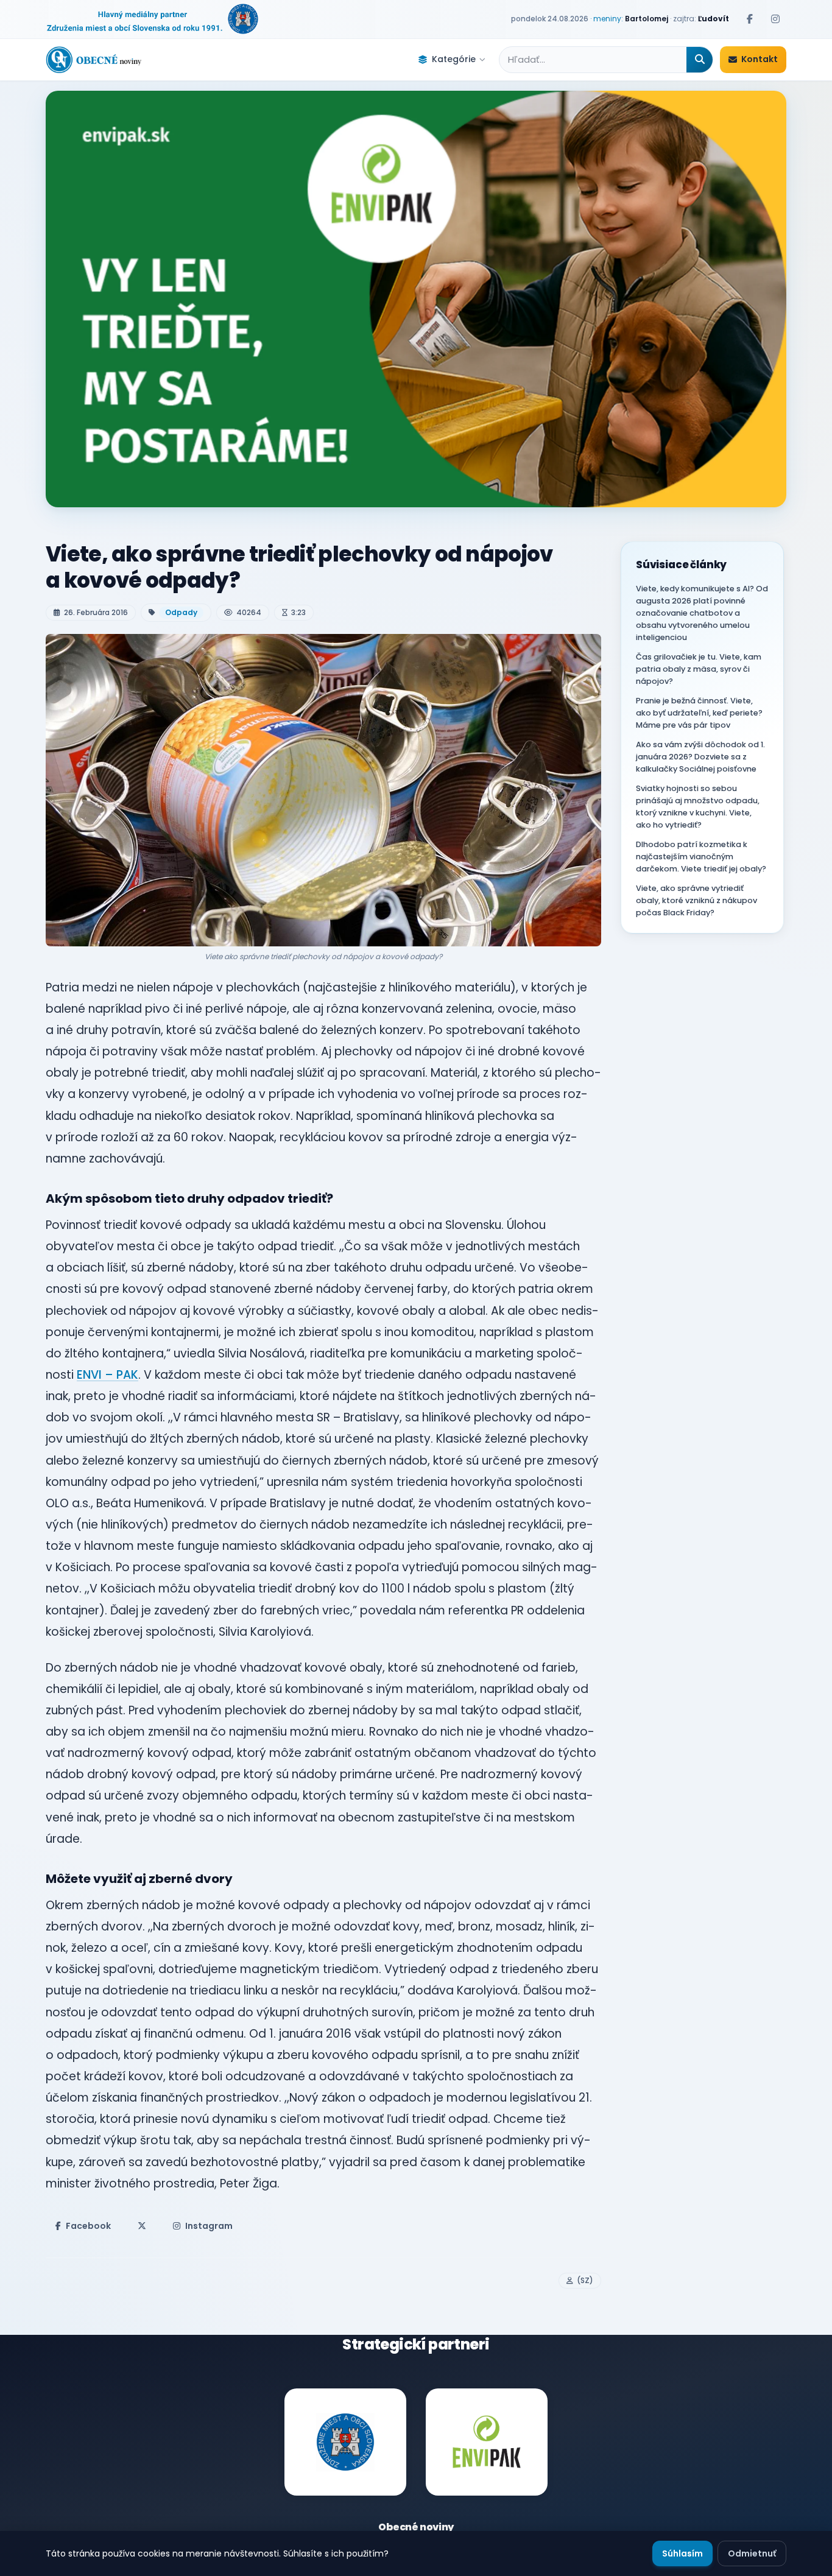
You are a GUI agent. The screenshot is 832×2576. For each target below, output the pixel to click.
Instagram (209, 2226)
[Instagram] (775, 19)
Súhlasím (682, 2553)
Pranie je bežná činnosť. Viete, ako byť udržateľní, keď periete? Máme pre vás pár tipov (699, 713)
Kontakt (760, 59)
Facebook (88, 2226)
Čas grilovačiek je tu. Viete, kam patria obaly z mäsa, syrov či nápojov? (699, 669)
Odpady (181, 612)
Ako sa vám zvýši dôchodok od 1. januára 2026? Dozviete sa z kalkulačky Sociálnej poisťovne (700, 757)
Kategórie (454, 59)
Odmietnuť (752, 2553)
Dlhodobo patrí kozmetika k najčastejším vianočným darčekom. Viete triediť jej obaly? (701, 857)
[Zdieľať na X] (142, 2226)
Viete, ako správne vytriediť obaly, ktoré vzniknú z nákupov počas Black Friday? (696, 900)
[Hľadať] (700, 60)
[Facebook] (750, 19)
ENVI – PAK (108, 1375)
